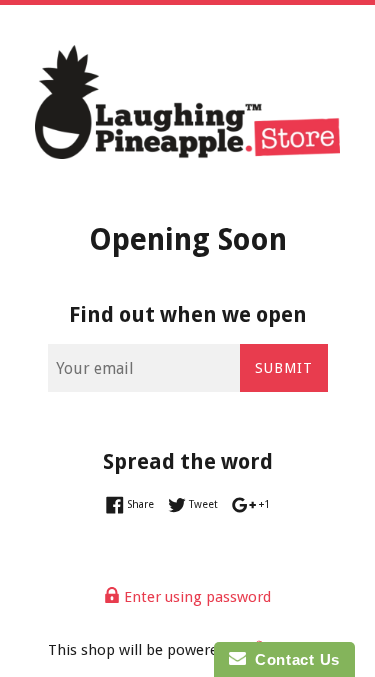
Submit (284, 368)
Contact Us (293, 659)
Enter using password (195, 597)
